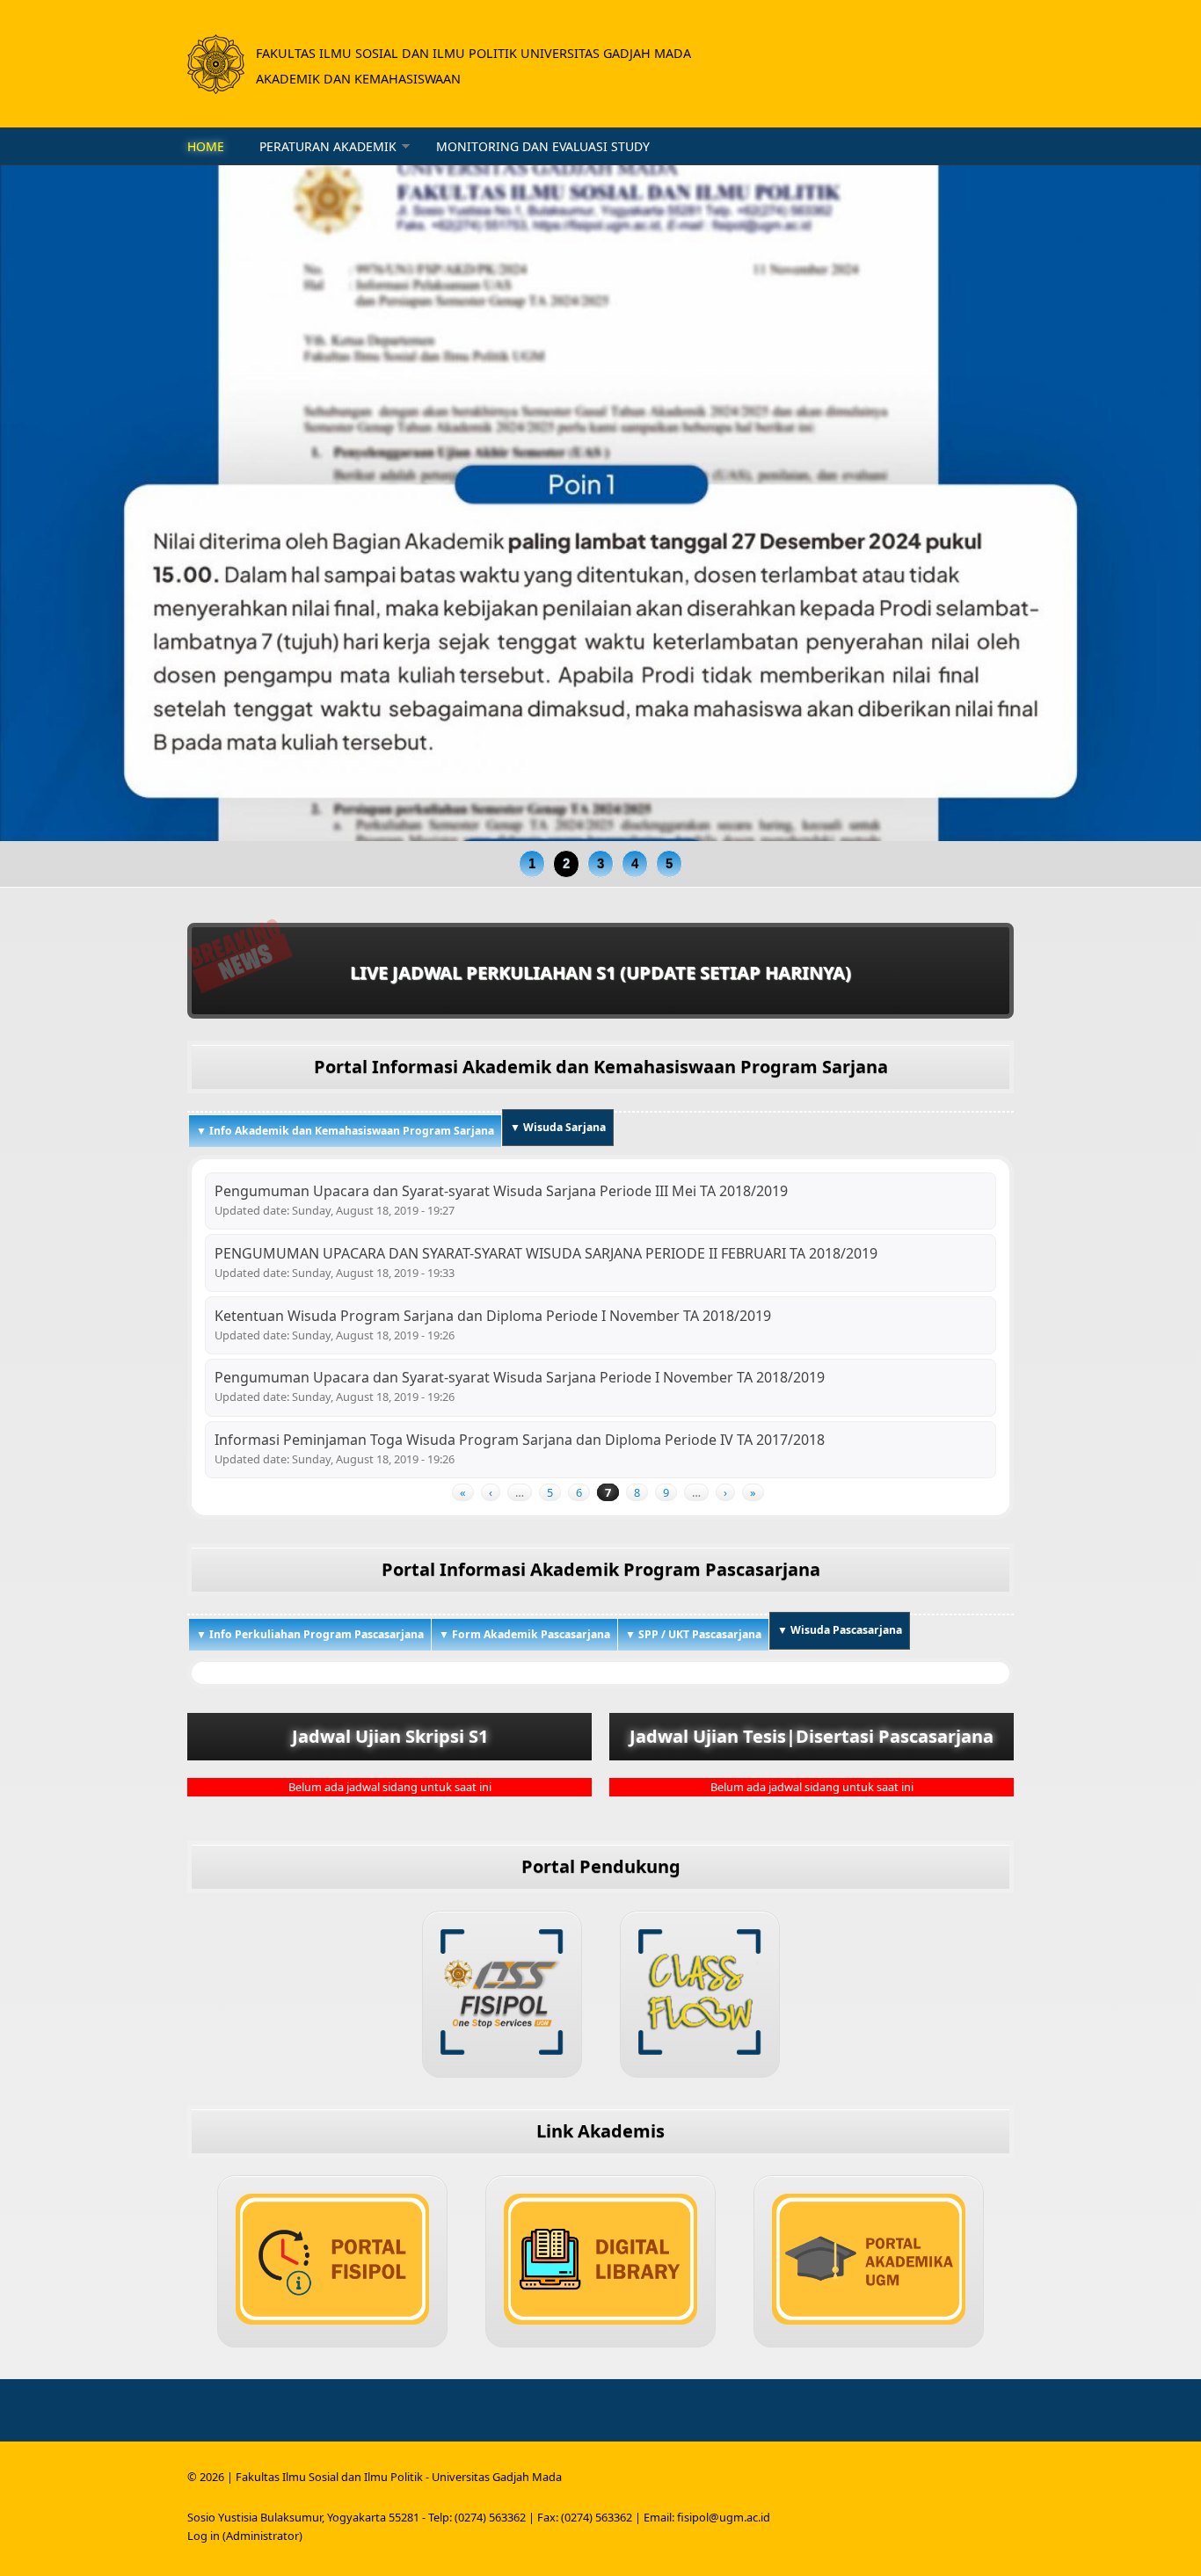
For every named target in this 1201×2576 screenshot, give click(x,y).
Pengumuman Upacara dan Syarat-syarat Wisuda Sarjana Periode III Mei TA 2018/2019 (501, 1191)
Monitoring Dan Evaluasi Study (543, 146)
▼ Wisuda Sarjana (558, 1127)
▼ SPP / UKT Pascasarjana (693, 1634)
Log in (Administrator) (245, 2536)
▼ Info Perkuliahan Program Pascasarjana (310, 1634)
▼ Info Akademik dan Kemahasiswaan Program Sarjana (345, 1131)
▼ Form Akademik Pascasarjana (524, 1634)
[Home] (216, 64)
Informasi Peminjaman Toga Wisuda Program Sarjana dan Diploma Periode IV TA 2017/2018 (520, 1440)
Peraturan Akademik (328, 146)
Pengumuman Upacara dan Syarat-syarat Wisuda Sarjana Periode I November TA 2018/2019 (520, 1377)
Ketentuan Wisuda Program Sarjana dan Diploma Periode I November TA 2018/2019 (493, 1316)
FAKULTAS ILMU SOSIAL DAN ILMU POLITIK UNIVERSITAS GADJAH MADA (473, 53)
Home (206, 146)
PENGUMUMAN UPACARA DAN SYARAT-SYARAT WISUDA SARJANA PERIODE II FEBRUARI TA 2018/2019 (546, 1253)
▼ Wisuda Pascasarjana (844, 1630)
